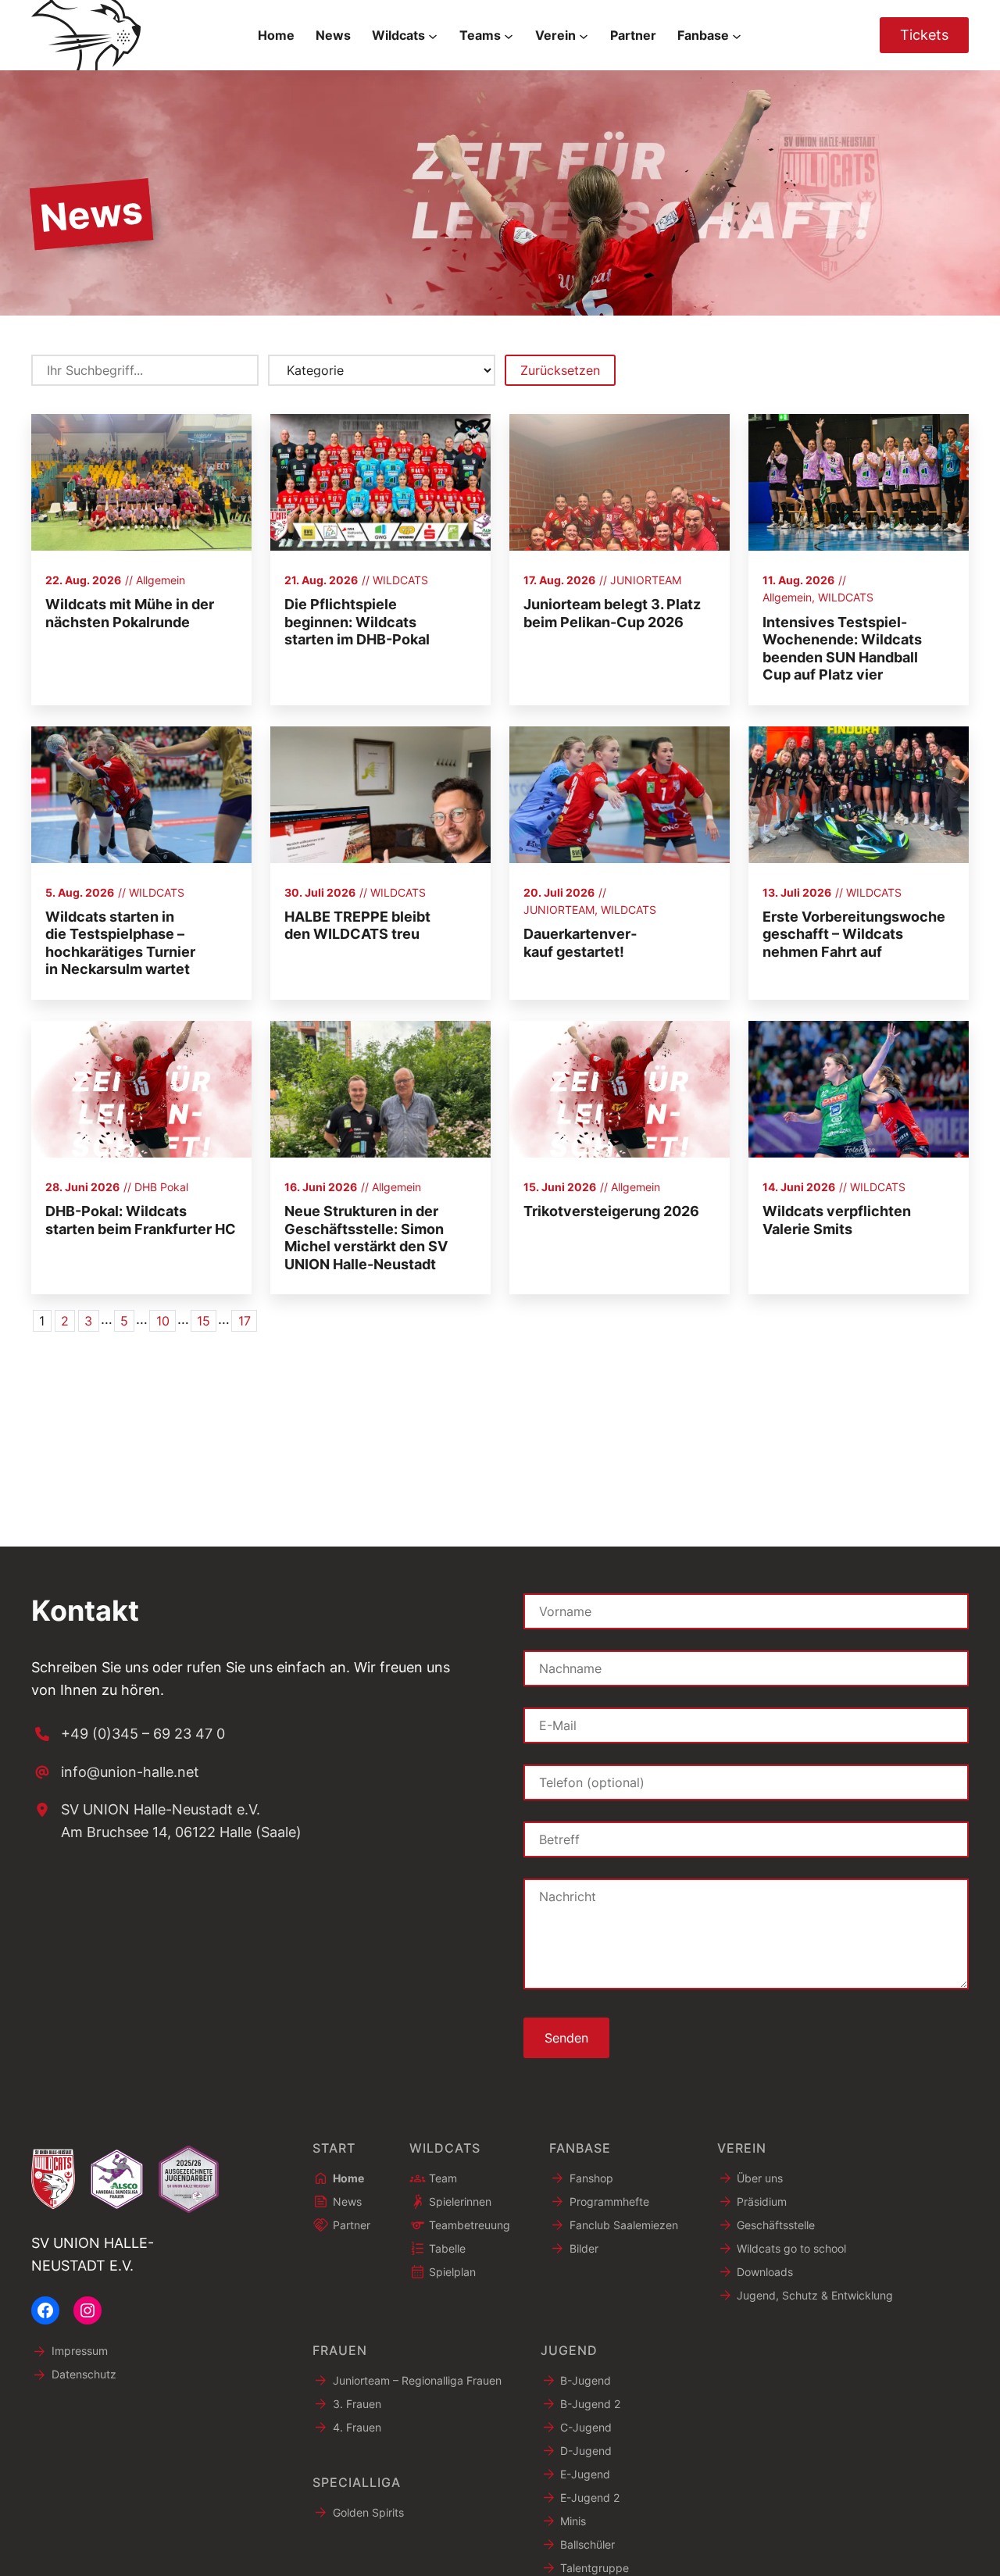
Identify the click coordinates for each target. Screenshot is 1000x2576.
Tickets (924, 35)
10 (163, 1321)
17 (245, 1321)
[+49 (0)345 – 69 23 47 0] (128, 1734)
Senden (566, 2038)
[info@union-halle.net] (115, 1773)
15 (204, 1321)
